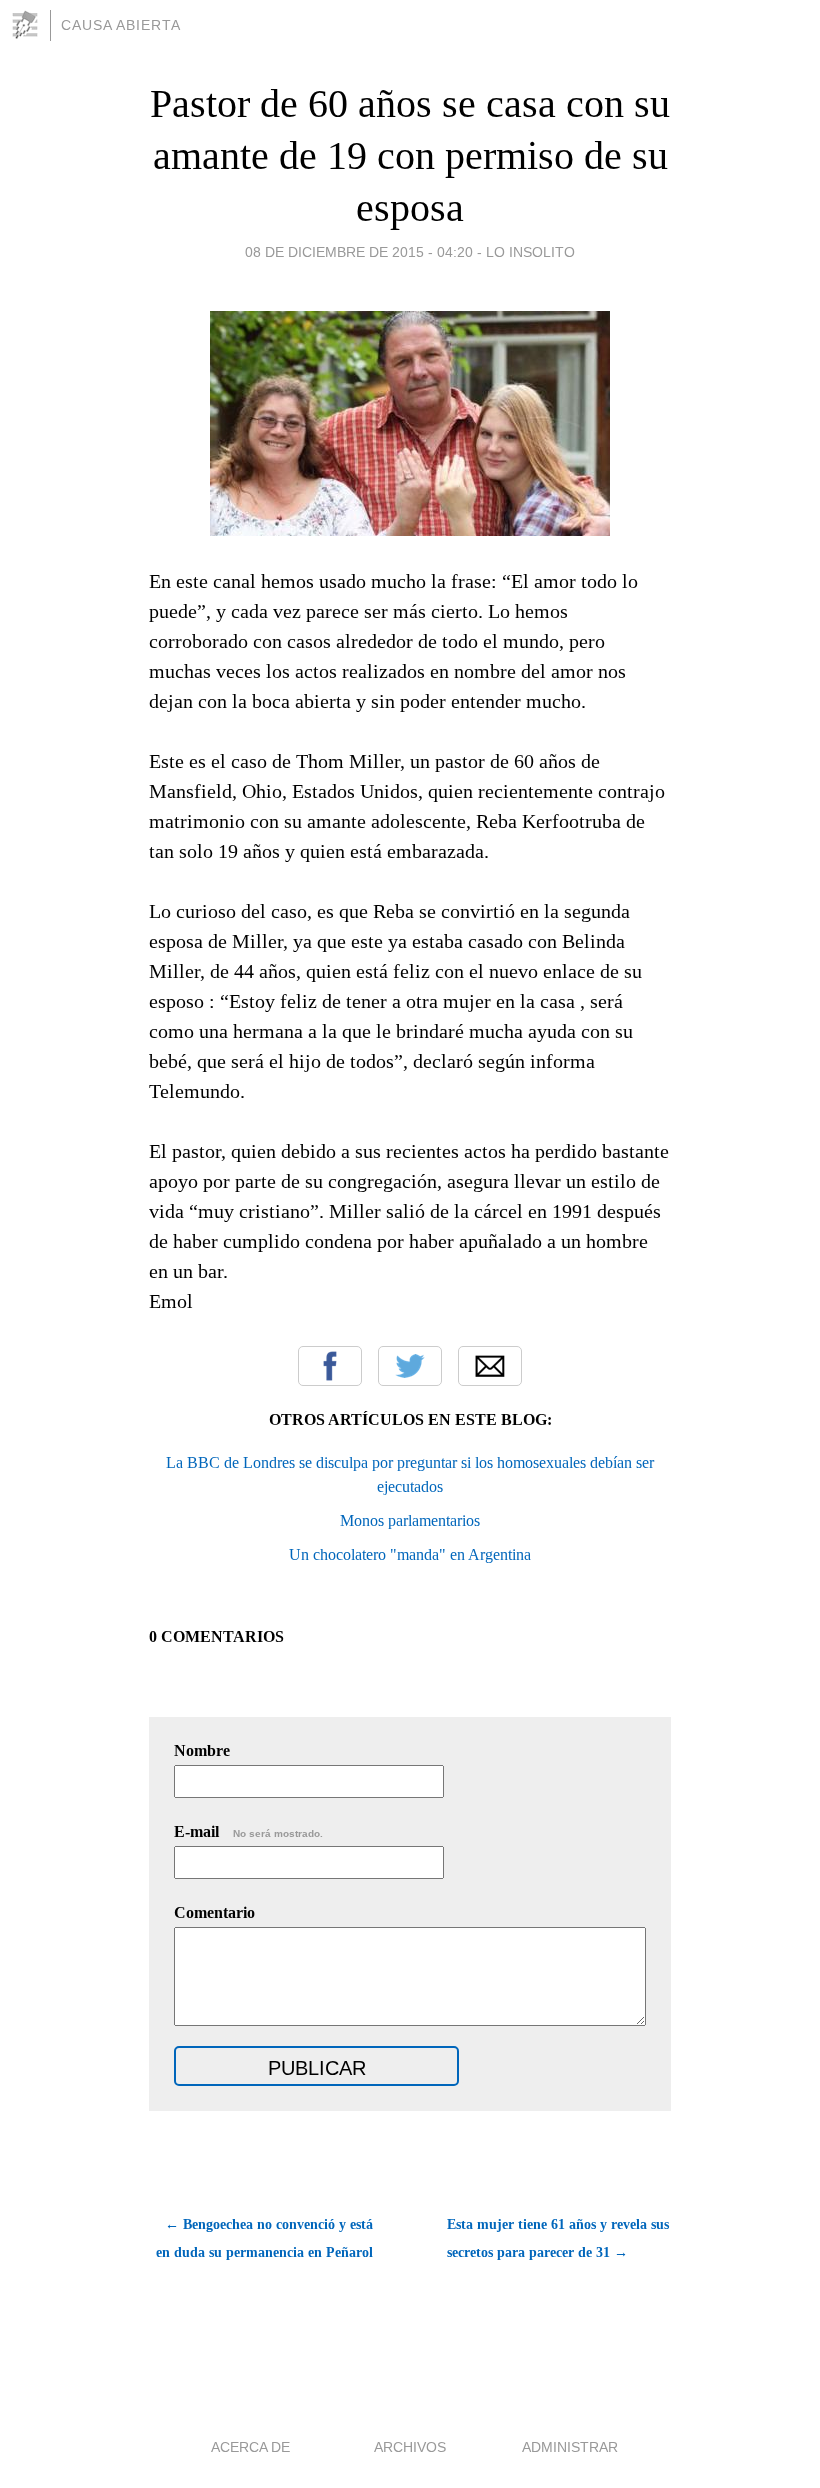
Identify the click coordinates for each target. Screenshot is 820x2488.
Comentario (214, 1912)
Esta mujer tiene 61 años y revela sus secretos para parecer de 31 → (558, 2238)
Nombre (202, 1750)
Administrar (570, 2447)
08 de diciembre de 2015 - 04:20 (359, 252)
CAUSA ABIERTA (121, 25)
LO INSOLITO (530, 252)
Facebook (330, 1366)
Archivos (410, 2447)
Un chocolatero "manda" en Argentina (410, 1554)
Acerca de (250, 2447)
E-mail (248, 1831)
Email (490, 1366)
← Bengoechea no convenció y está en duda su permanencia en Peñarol (264, 2238)
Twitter (410, 1366)
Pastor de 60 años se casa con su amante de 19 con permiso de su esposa (410, 155)
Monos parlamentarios (410, 1520)
